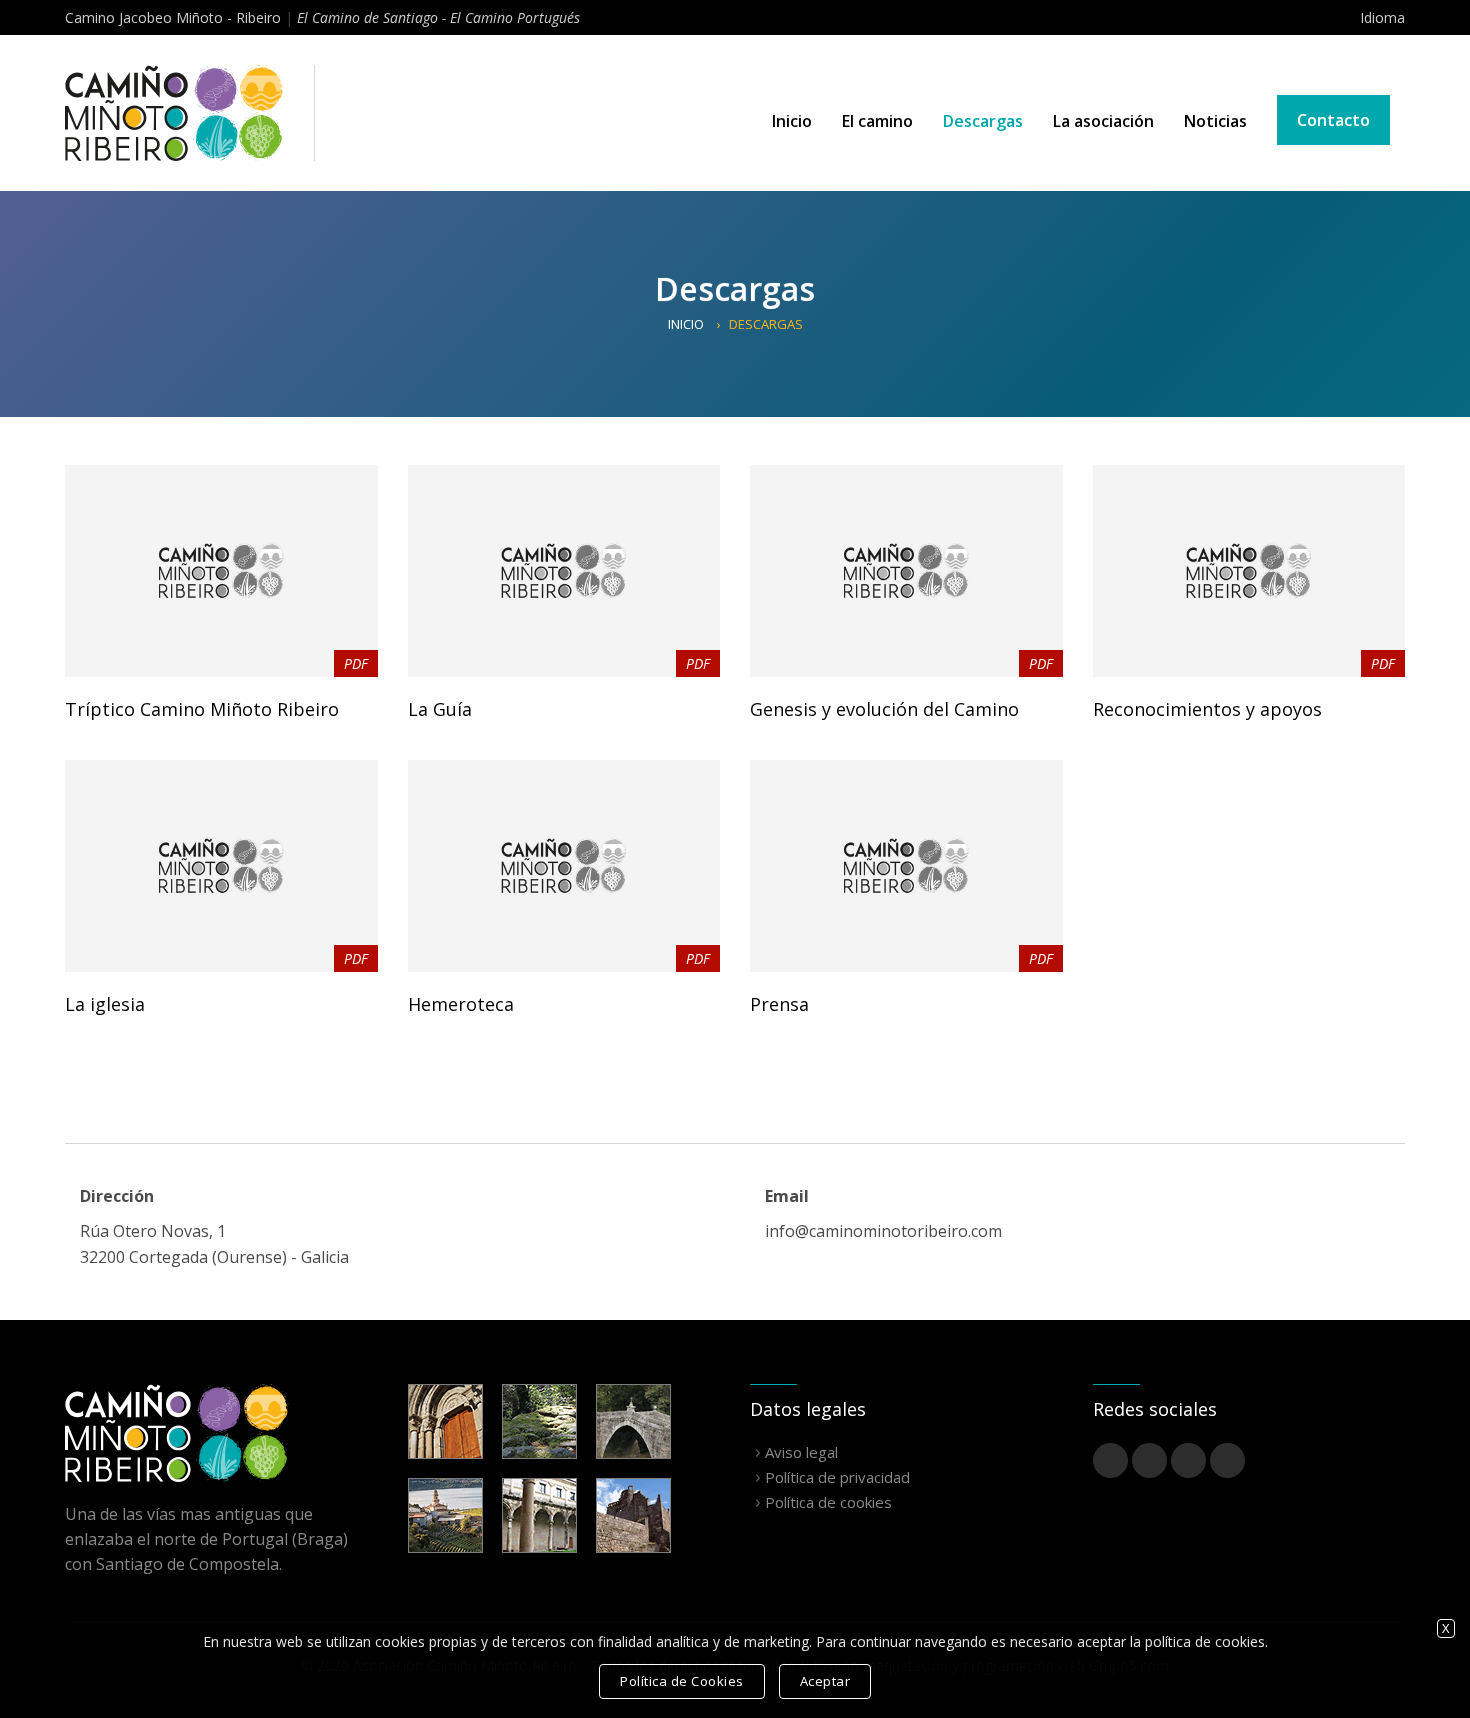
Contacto (1333, 120)
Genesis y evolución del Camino (884, 709)
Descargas (983, 121)
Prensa (779, 1004)
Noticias (1215, 121)
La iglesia (105, 1004)
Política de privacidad (837, 1477)
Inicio (792, 121)
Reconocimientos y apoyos (1207, 709)
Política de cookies (828, 1502)
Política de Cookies (682, 1681)
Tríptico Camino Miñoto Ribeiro (202, 709)
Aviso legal (801, 1452)
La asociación (1103, 121)
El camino (877, 121)
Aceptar (825, 1681)
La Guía (440, 709)
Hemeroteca (461, 1004)
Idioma (1382, 17)
